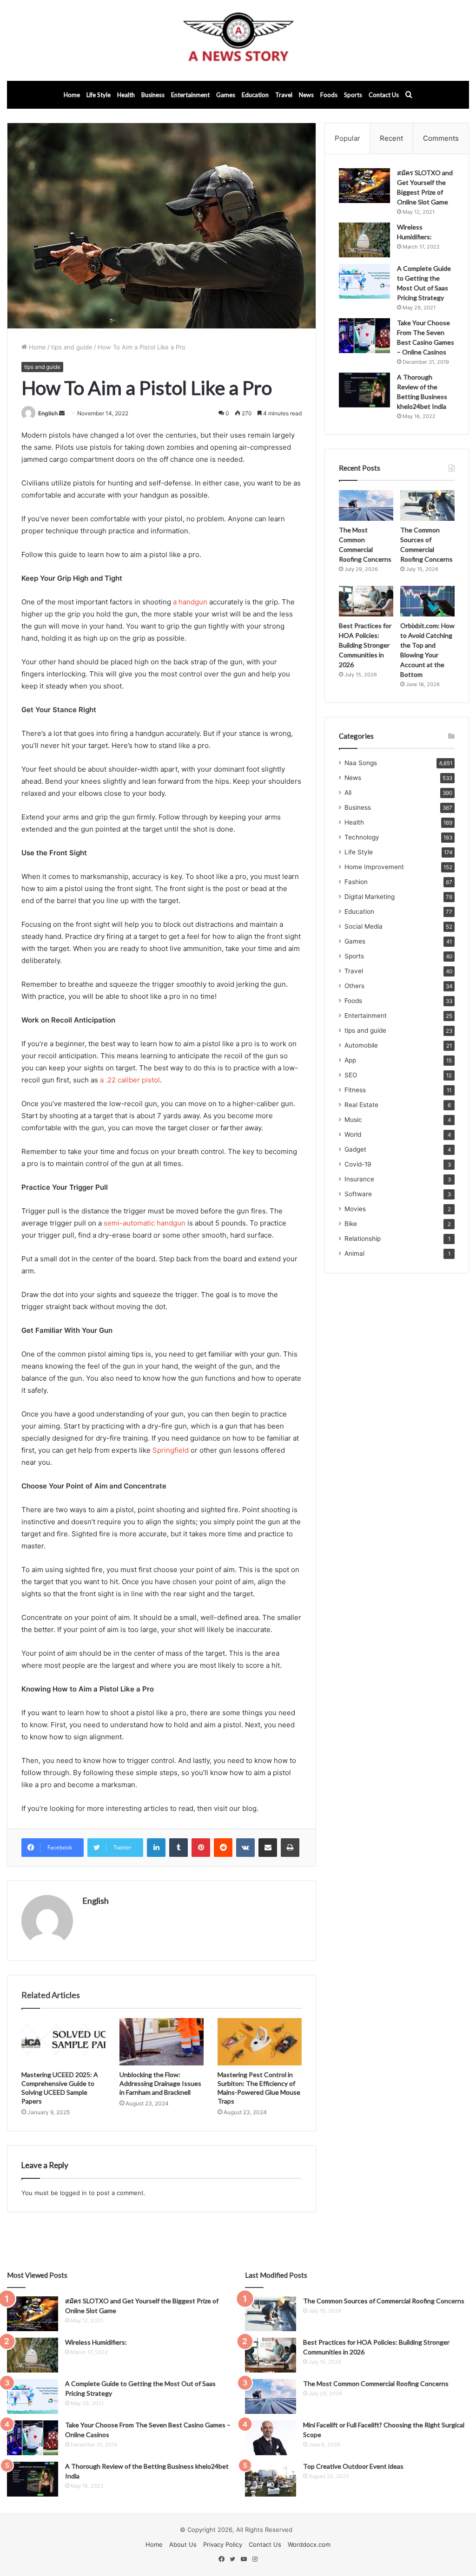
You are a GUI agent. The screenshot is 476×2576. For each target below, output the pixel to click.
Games (226, 95)
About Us (183, 2544)
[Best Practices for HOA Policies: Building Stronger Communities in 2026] (366, 601)
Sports (353, 95)
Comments (441, 138)
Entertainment (190, 95)
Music (353, 1120)
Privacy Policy (223, 2544)
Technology (362, 837)
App (350, 1060)
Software (358, 1194)
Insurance (359, 1179)
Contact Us (384, 95)
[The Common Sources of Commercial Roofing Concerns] (427, 505)
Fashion (356, 882)
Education (255, 95)
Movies (355, 1209)
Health (126, 95)
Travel (284, 95)
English (48, 413)
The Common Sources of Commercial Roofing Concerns (384, 2301)
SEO (351, 1075)
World (353, 1134)
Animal (354, 1253)
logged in (73, 2193)
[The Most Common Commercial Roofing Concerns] (366, 505)
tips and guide (72, 347)
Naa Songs (361, 763)
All (348, 793)
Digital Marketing (370, 897)
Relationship (363, 1239)
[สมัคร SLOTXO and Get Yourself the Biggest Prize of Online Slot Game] (364, 186)
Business (153, 95)
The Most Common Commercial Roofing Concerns (376, 2383)
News (306, 95)
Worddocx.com (309, 2544)
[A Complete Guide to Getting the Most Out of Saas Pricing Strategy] (364, 281)
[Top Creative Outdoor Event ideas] (271, 2479)
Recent (391, 138)
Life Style (99, 95)
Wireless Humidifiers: (96, 2342)
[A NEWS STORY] (238, 40)
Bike (351, 1224)
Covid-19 (358, 1164)
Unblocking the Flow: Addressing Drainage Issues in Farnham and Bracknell (160, 2083)
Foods (329, 95)
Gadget (355, 1149)
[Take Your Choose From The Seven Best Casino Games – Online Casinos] (364, 336)
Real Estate (361, 1105)
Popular (347, 138)
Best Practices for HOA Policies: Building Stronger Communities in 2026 (365, 645)
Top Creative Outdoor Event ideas (353, 2466)
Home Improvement (374, 867)
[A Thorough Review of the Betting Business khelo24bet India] (364, 390)
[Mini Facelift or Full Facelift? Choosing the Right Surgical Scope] (271, 2438)
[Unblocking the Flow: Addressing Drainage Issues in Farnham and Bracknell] (162, 2042)
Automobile (361, 1045)
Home (72, 95)
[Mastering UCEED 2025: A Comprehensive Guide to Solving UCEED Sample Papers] (63, 2042)
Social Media (364, 926)
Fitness (355, 1090)
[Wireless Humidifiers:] (364, 240)
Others (354, 986)
